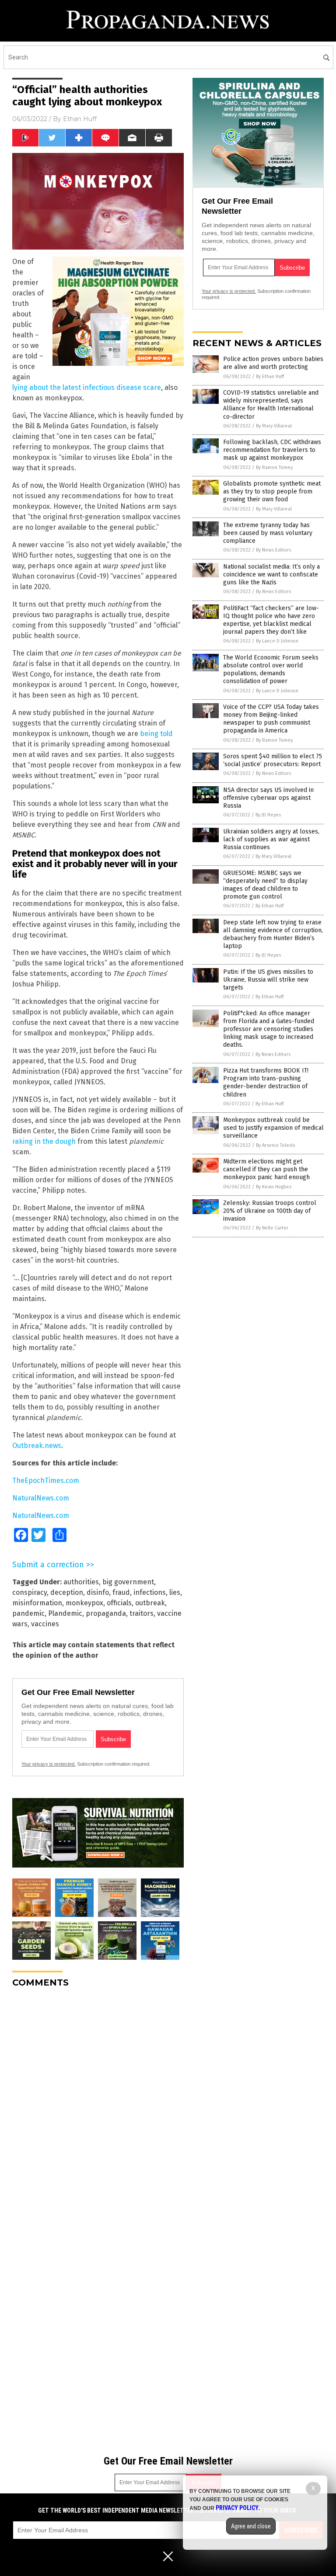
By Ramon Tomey (274, 467)
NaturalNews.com (41, 1498)
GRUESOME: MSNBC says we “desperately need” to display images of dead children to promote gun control (265, 885)
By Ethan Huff (270, 377)
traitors (142, 1613)
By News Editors (273, 550)
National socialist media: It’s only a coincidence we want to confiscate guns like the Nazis (271, 575)
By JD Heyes (268, 815)
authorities (81, 1582)
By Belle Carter (272, 1228)
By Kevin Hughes (274, 1187)
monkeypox (84, 1603)
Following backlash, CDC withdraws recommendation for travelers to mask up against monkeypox (272, 450)
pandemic (28, 1613)
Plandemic (65, 1613)
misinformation (37, 1603)
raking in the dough (44, 1141)
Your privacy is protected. (49, 1764)
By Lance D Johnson (277, 641)
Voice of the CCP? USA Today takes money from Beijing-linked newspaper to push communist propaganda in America (271, 719)
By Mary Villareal (274, 426)
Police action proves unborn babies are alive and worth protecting (273, 363)
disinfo (98, 1592)
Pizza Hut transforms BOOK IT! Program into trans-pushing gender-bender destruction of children (266, 1083)
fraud (121, 1592)
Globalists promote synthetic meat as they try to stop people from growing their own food (272, 491)
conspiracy (30, 1592)
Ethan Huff (80, 119)
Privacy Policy (237, 2508)
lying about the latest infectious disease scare (87, 387)
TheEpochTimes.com (46, 1481)
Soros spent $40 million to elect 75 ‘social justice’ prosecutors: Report (273, 760)
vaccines (45, 1624)
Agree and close (251, 2526)
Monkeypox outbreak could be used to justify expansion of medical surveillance (273, 1128)
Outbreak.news (37, 1446)
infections (150, 1592)
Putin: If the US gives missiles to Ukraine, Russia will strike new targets (268, 980)
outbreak (150, 1603)
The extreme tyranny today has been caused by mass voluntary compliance (268, 533)
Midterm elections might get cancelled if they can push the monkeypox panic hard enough (266, 1169)
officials (119, 1603)
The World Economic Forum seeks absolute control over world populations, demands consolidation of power (271, 670)
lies (175, 1592)
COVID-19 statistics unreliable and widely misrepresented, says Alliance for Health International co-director (271, 405)
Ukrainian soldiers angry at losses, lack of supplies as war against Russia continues (271, 839)
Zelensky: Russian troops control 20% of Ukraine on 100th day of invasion (270, 1211)
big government (128, 1582)
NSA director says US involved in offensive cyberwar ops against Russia (268, 798)
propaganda (106, 1613)
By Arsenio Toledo (276, 1145)
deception (67, 1592)
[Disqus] (98, 2104)
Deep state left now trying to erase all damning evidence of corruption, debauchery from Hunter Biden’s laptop (273, 934)
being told (156, 734)
